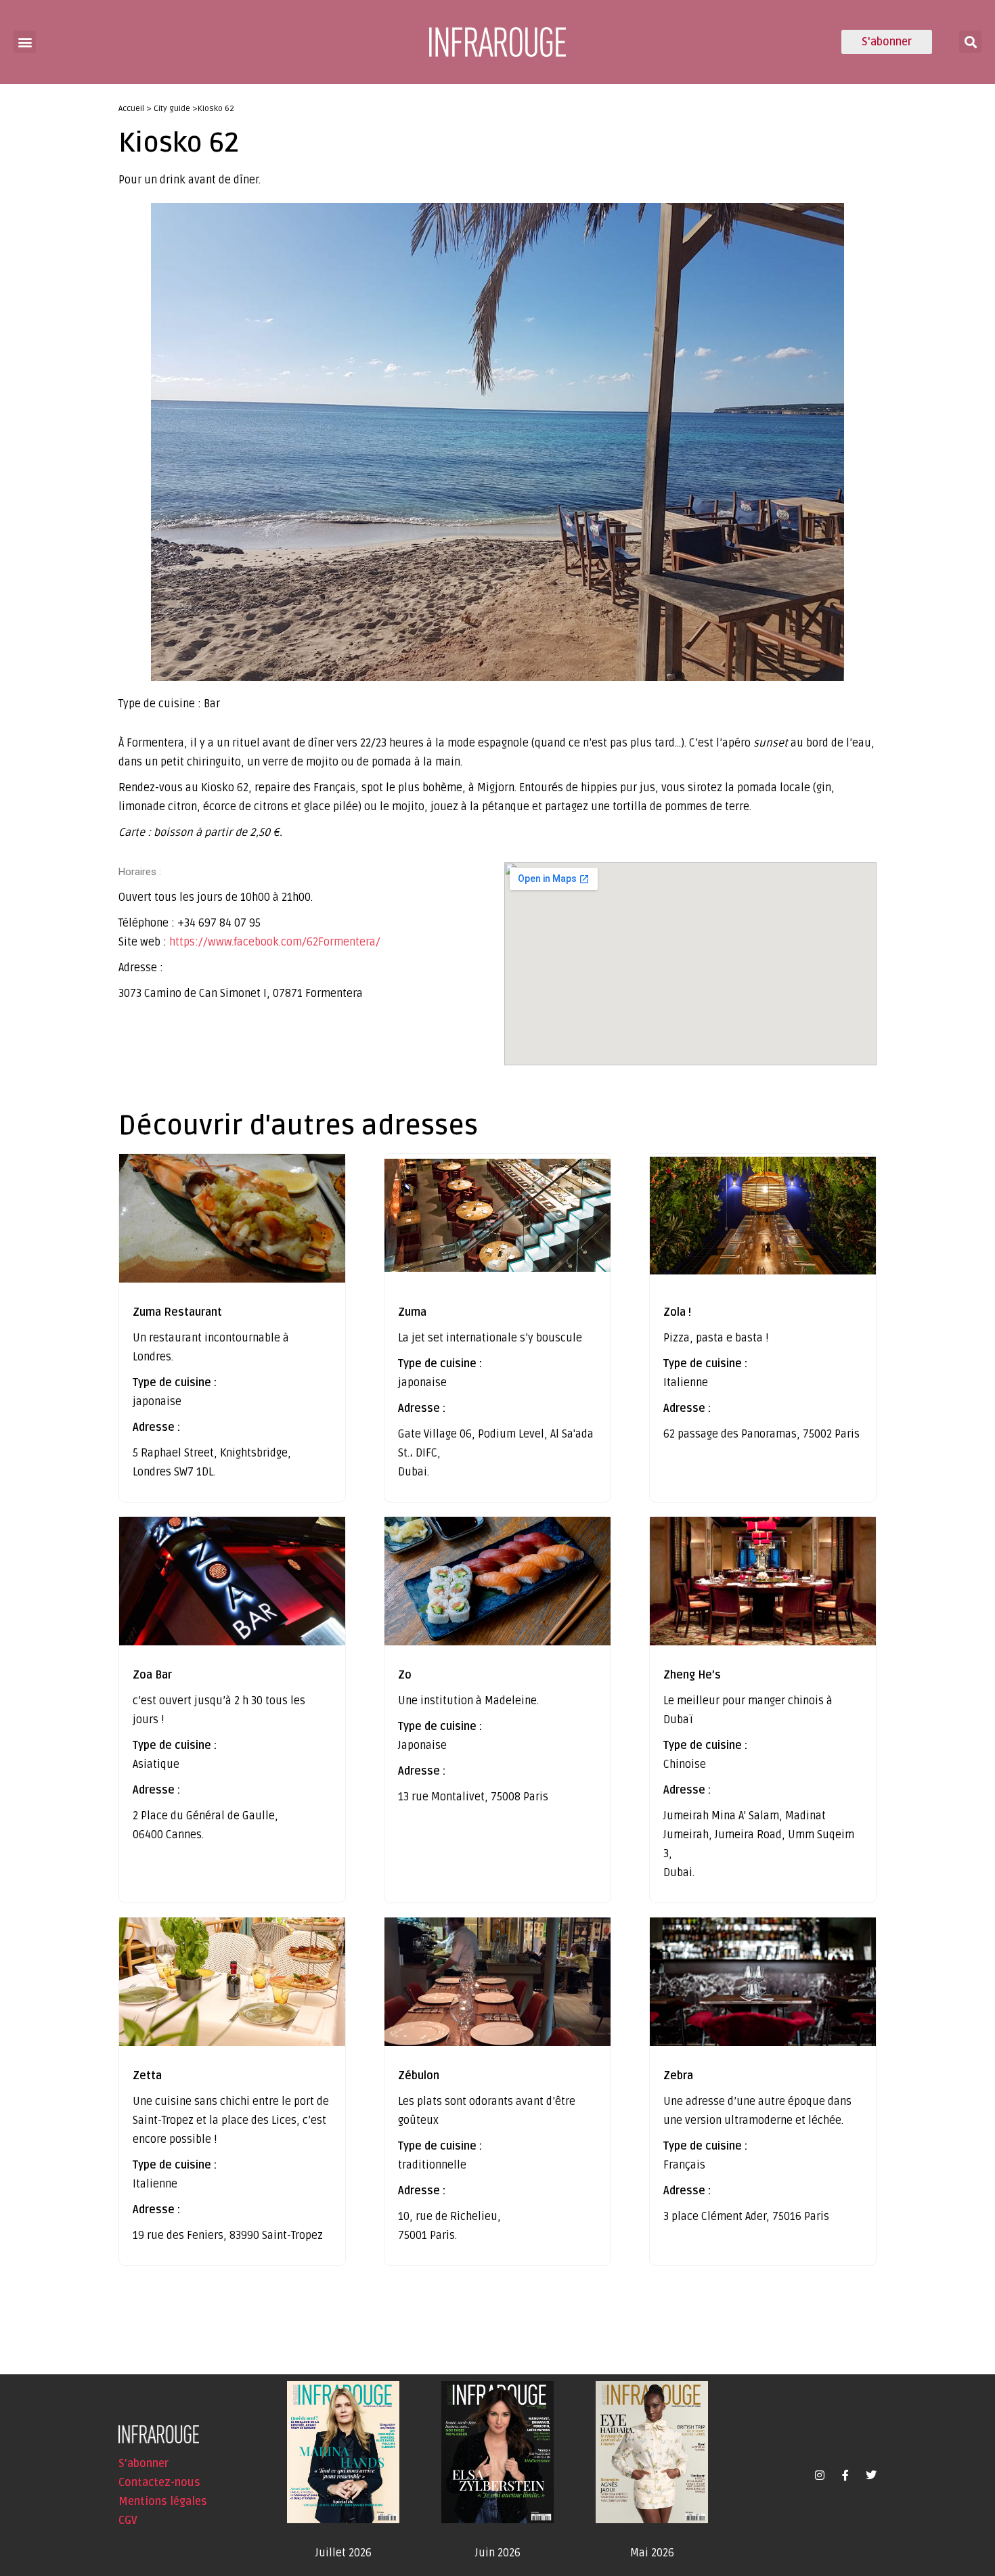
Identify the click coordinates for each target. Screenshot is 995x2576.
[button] (25, 42)
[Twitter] (871, 2475)
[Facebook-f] (845, 2475)
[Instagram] (820, 2475)
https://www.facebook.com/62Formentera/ (275, 942)
